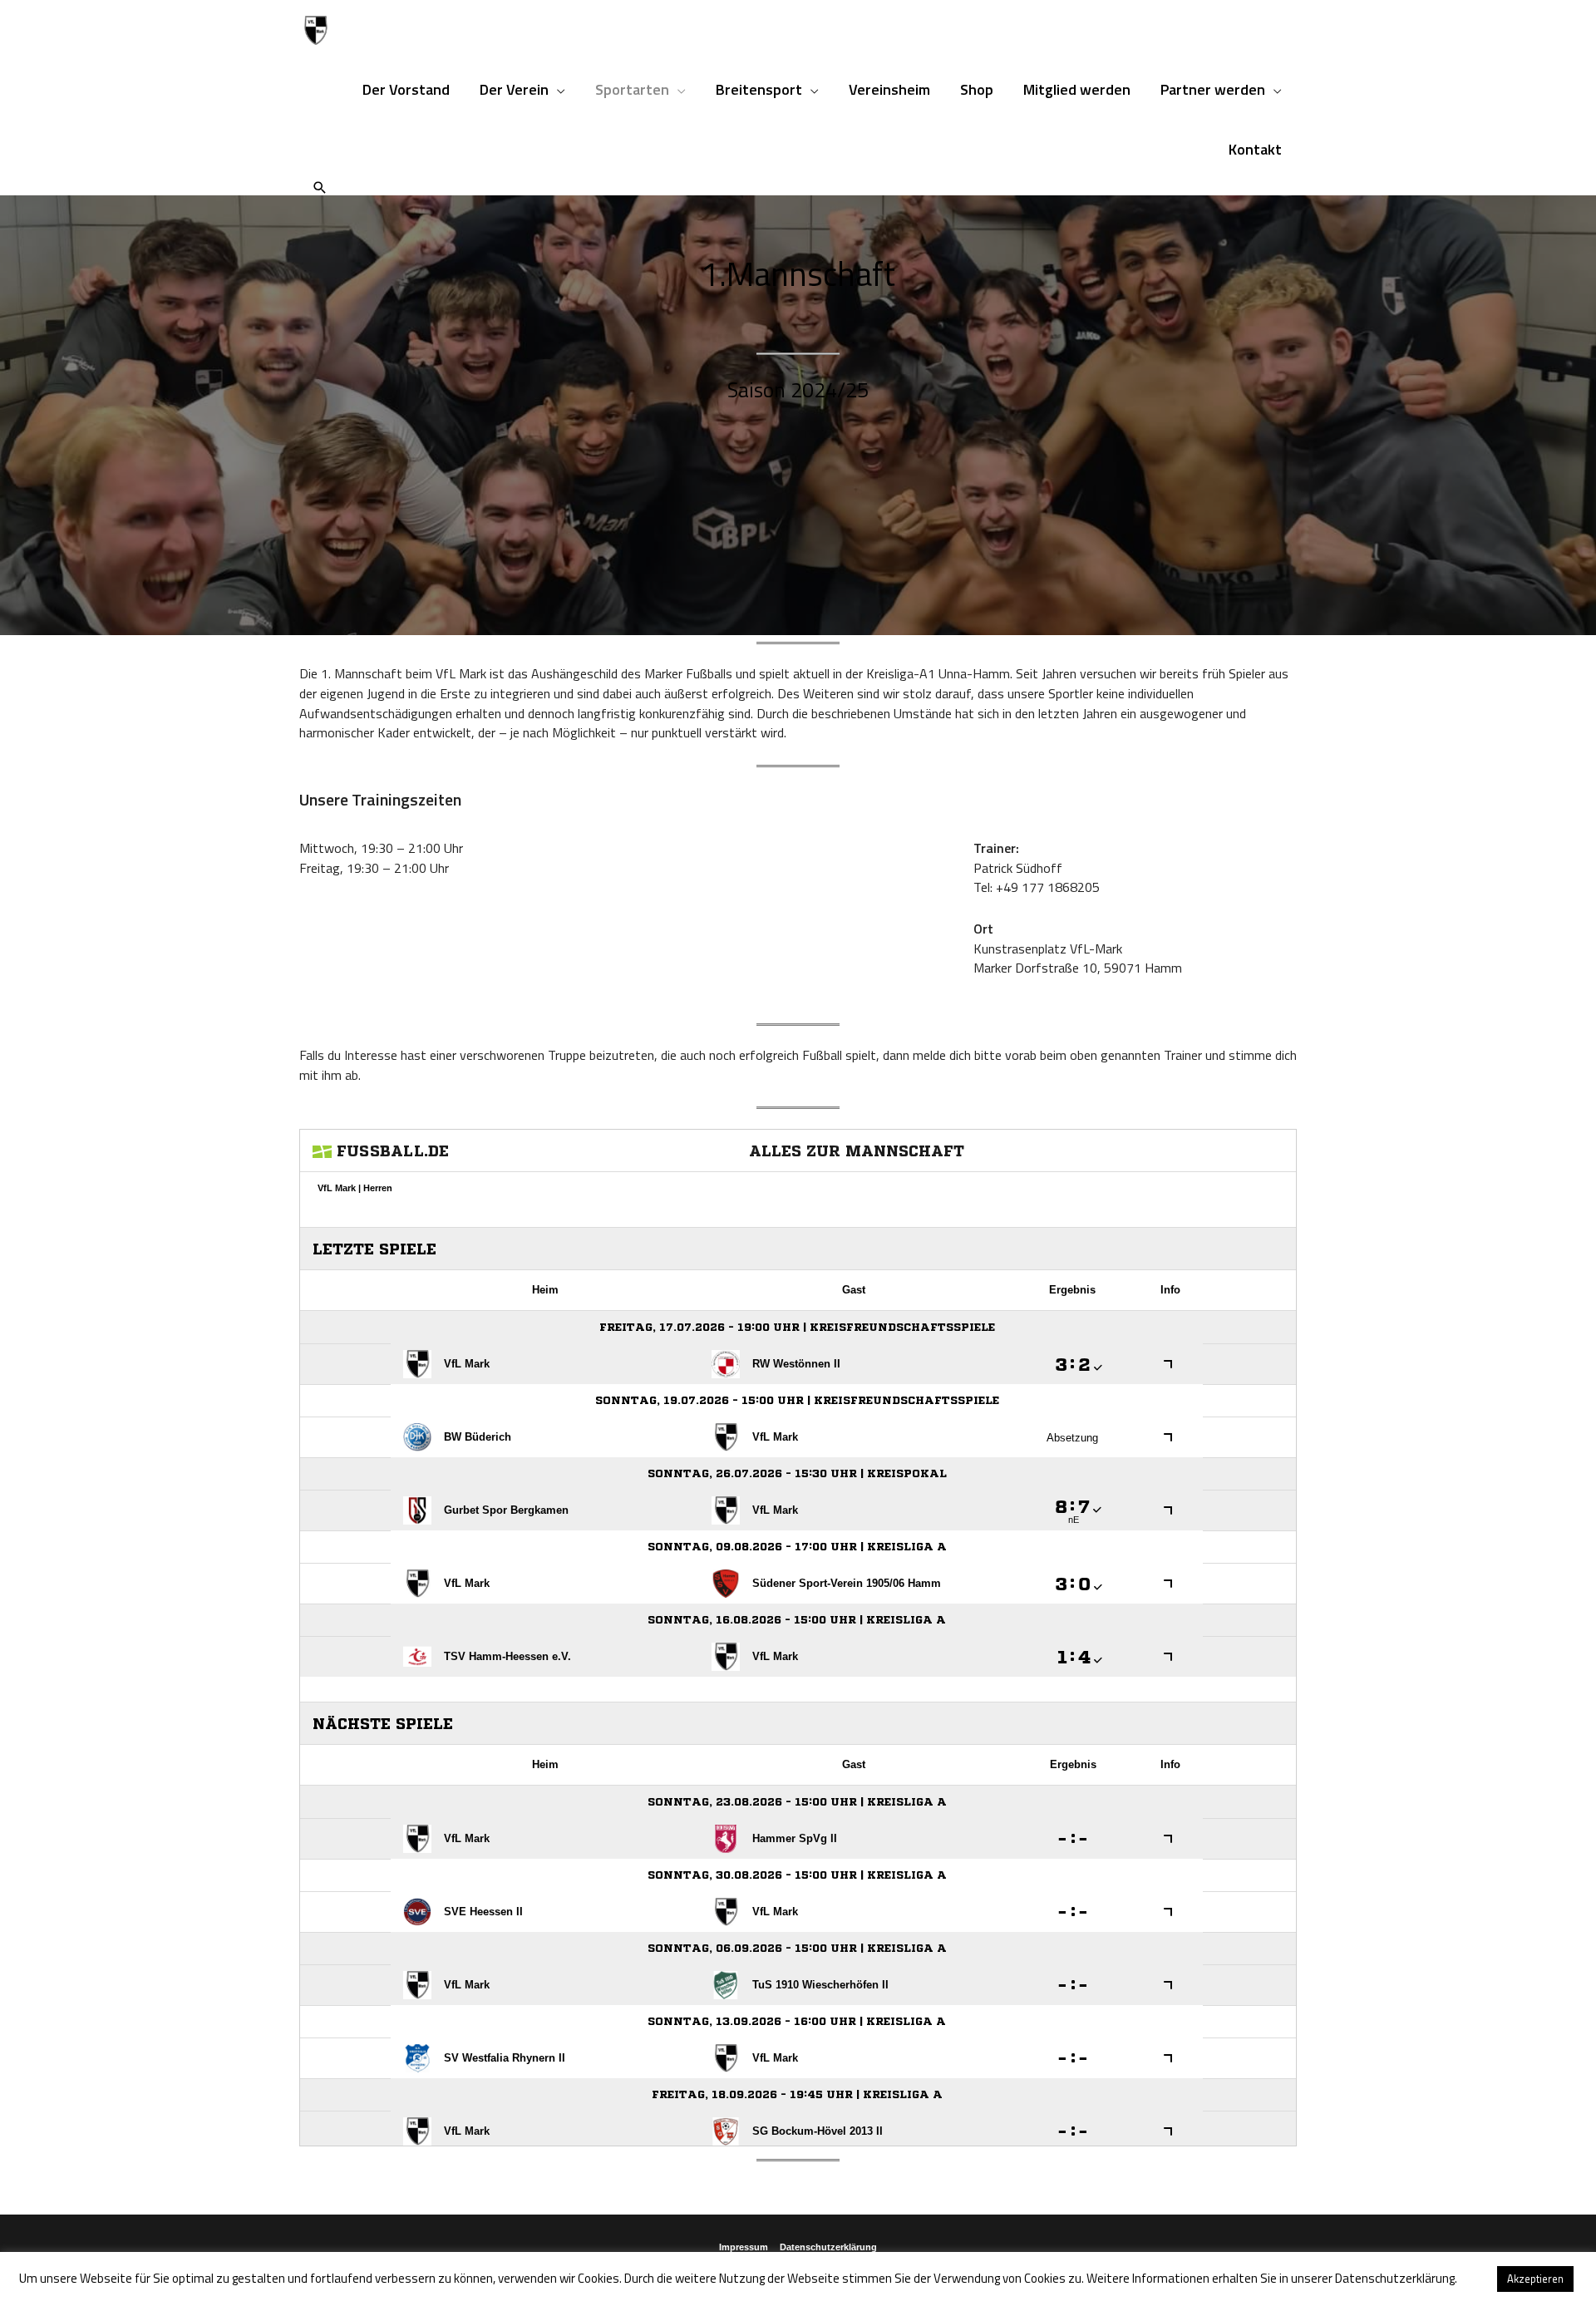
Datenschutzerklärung (828, 2247)
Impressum (744, 2247)
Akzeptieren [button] (1535, 2279)
